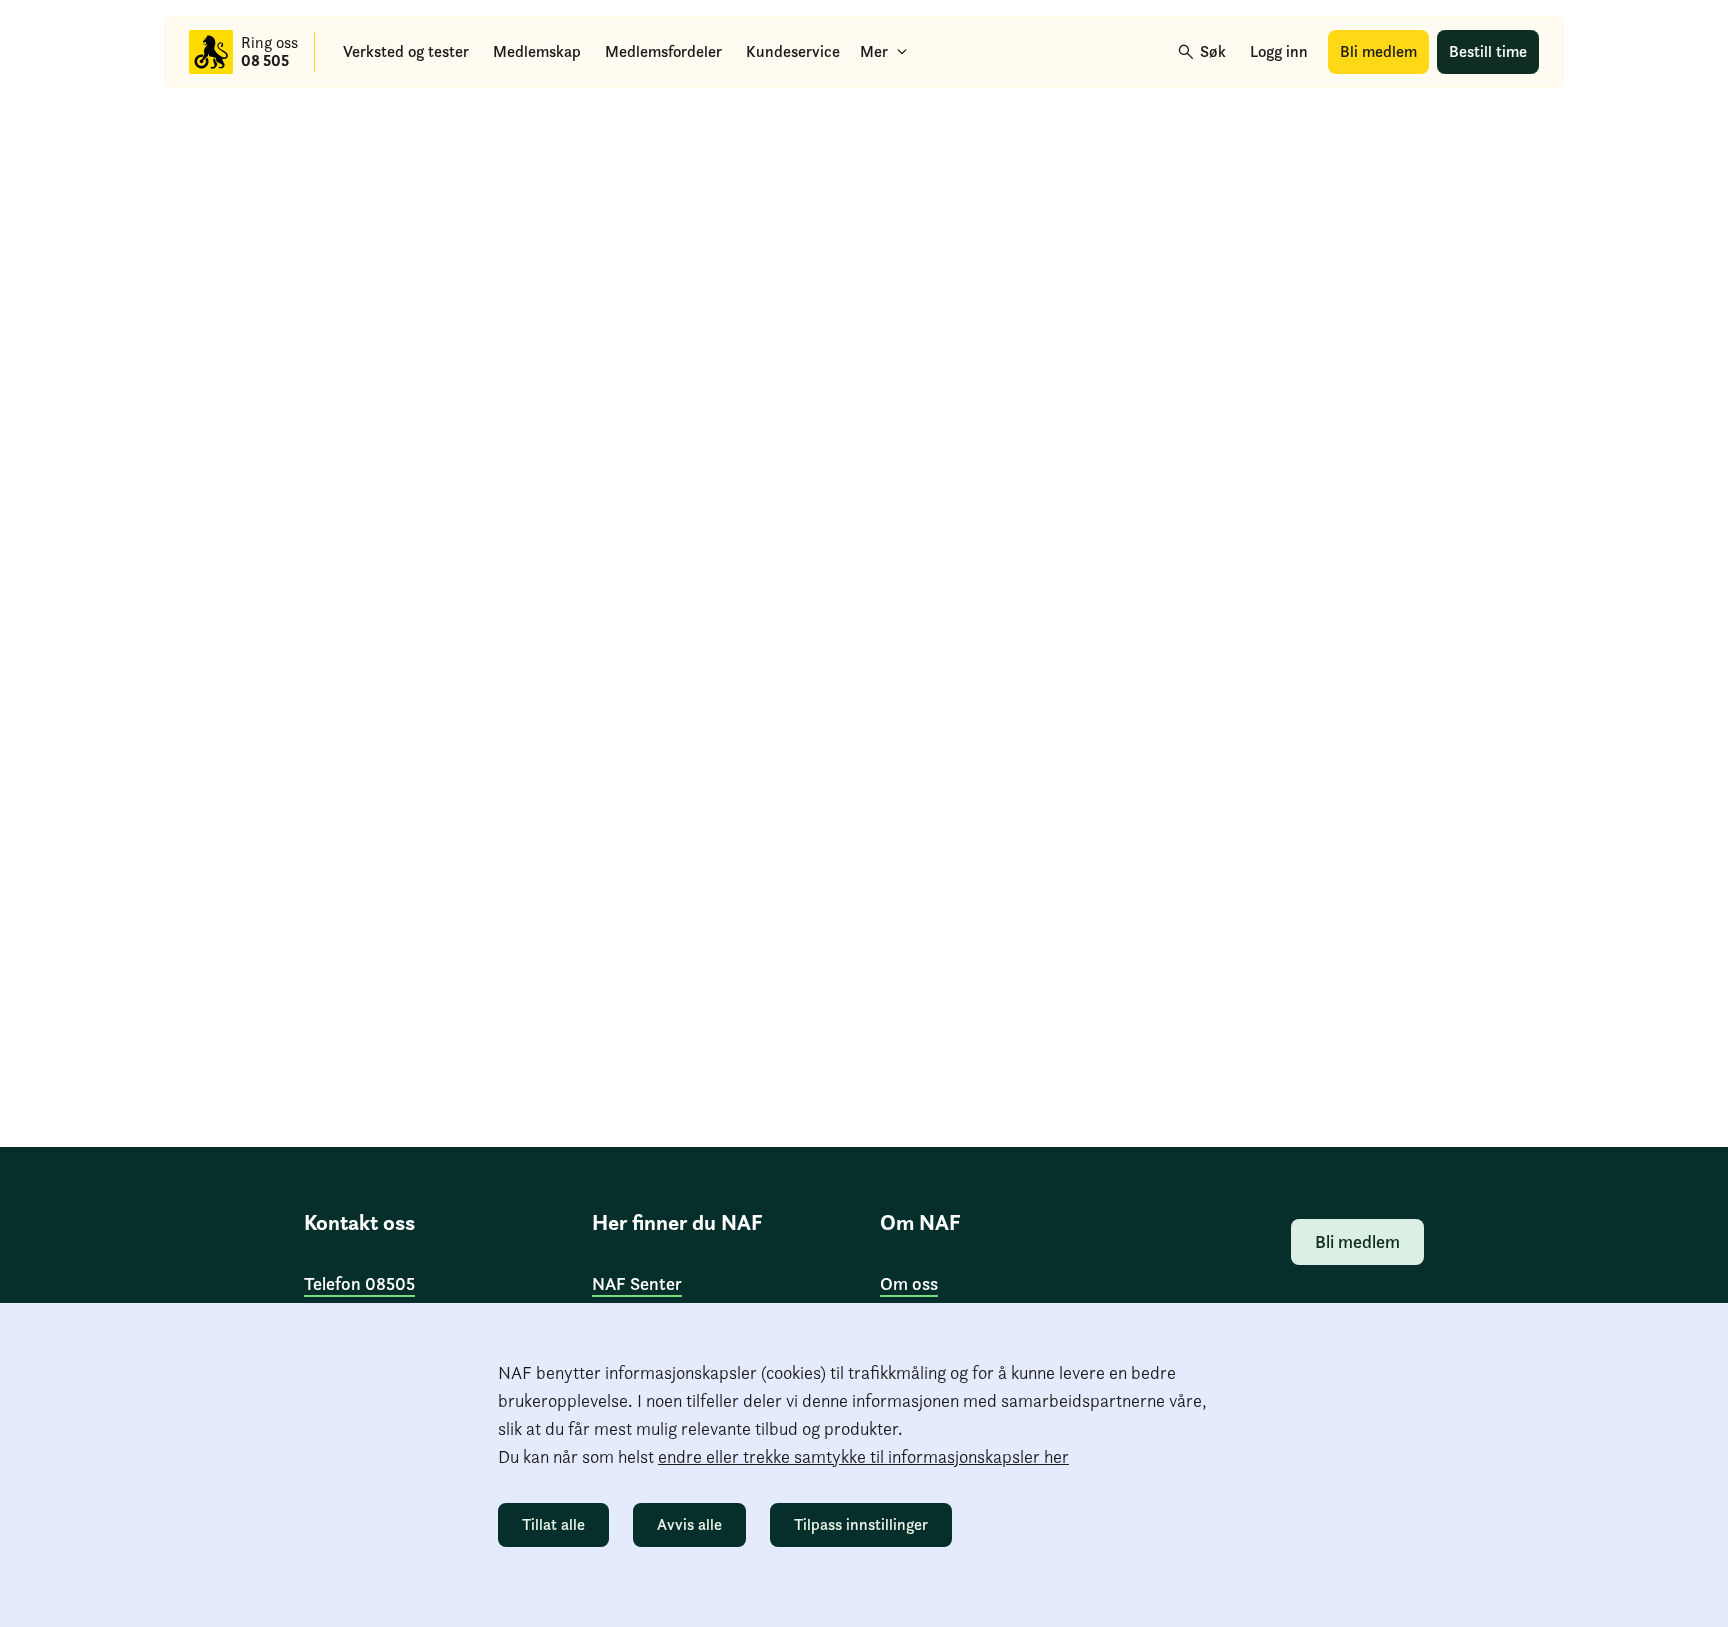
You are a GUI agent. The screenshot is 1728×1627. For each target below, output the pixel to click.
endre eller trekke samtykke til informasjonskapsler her (863, 1456)
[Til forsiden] (211, 52)
